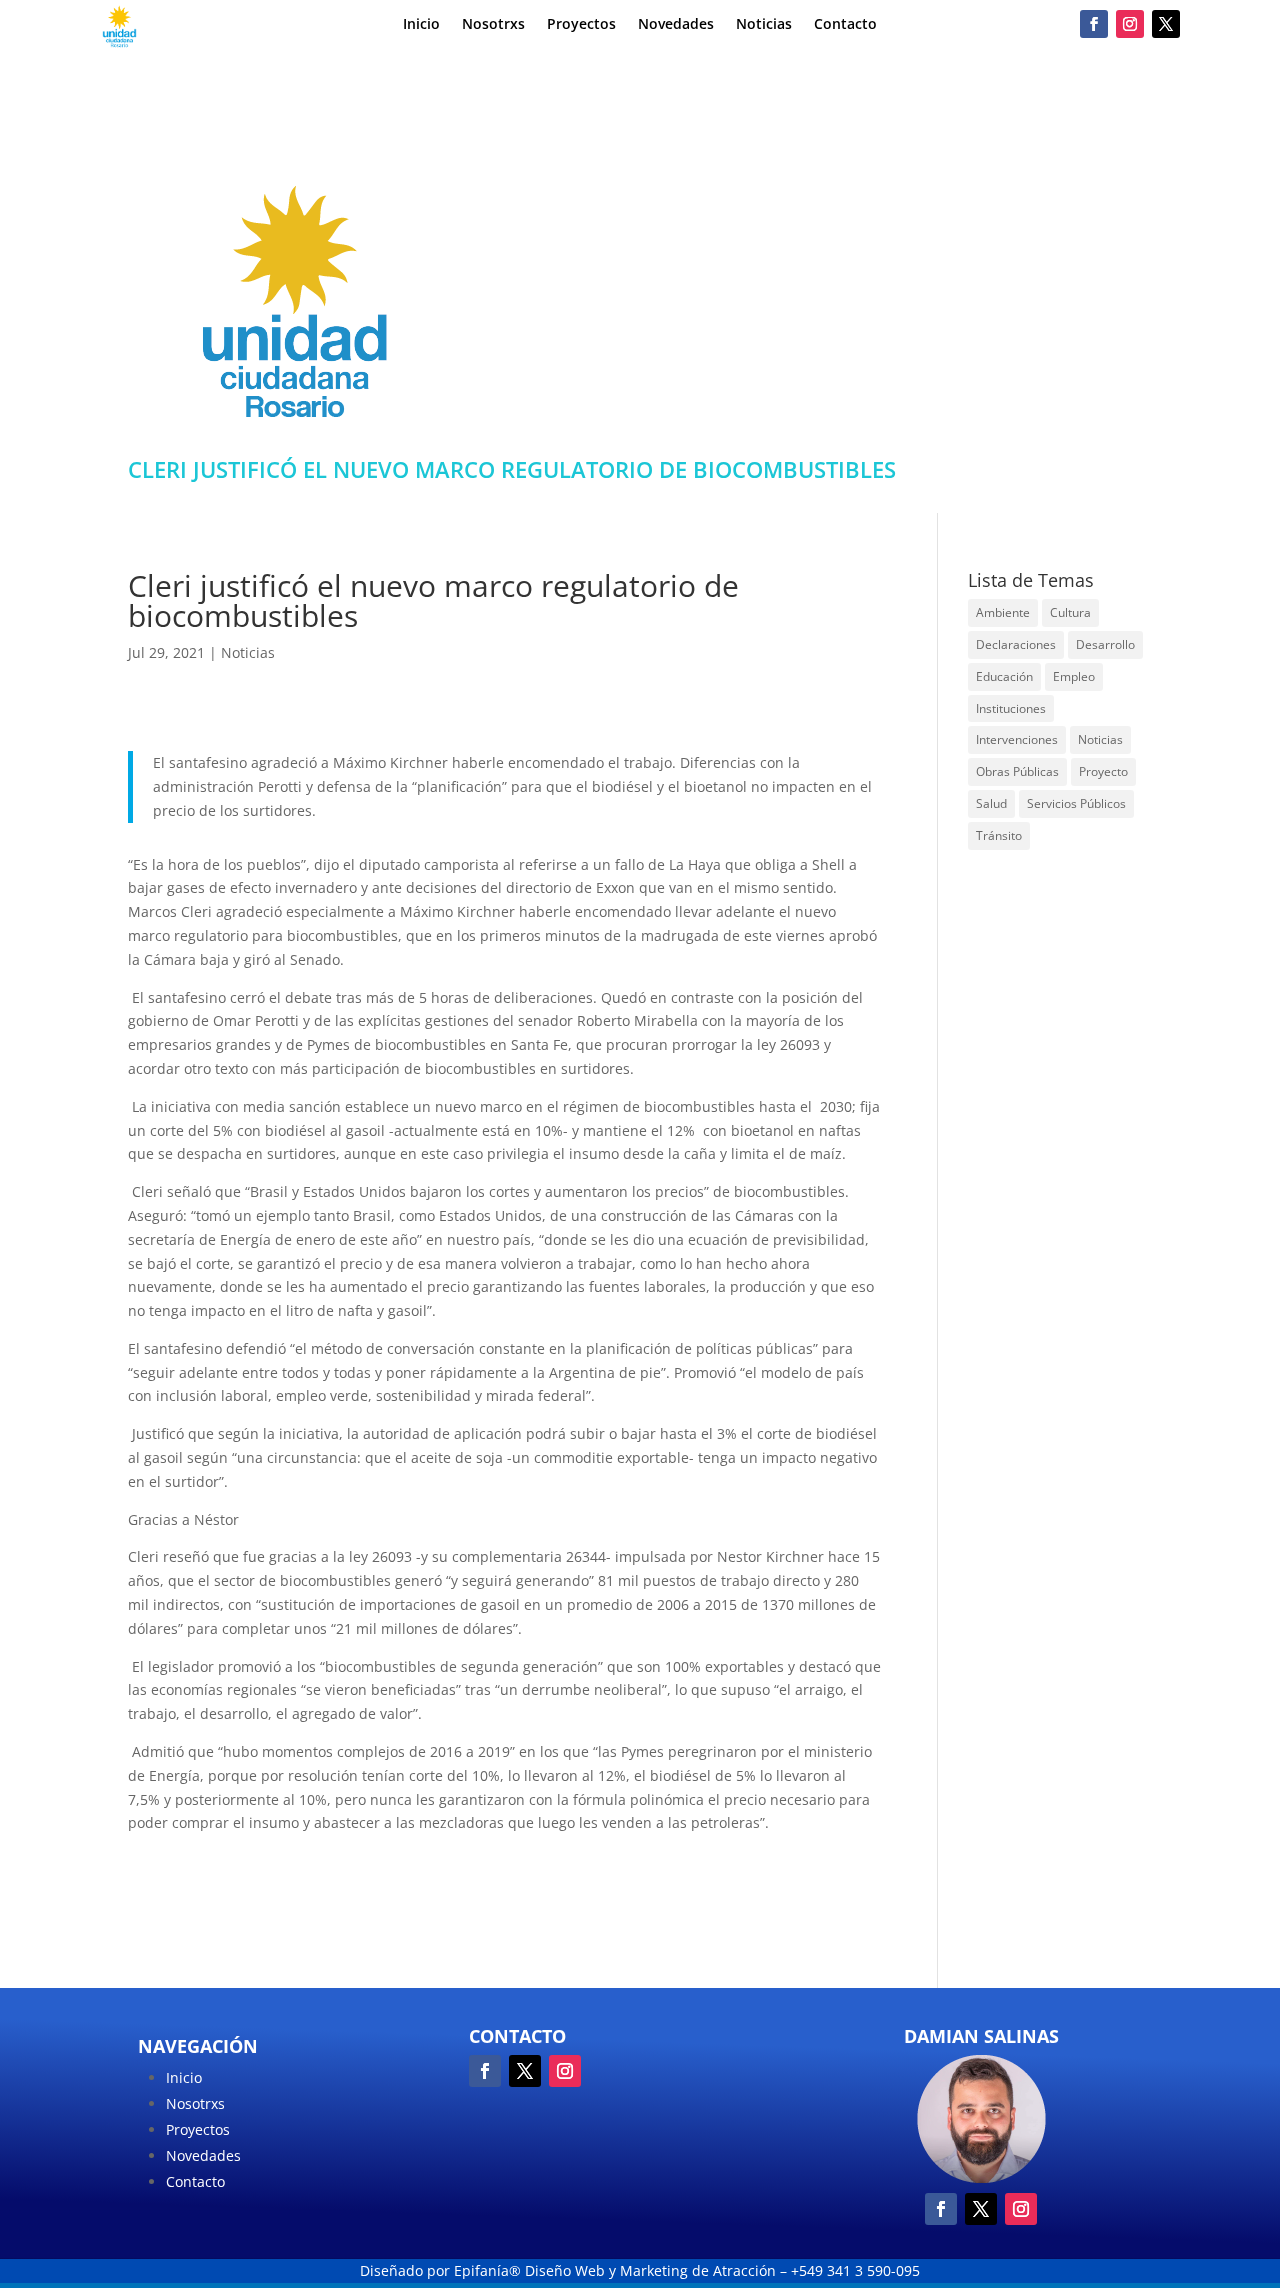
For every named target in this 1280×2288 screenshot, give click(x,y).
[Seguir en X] (1166, 24)
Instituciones (1011, 708)
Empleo (1074, 676)
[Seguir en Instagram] (1130, 24)
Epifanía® (489, 2270)
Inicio (421, 25)
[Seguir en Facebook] (1094, 24)
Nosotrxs (493, 25)
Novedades (676, 25)
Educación (1004, 676)
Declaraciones (1016, 644)
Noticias (764, 25)
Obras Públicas (1017, 771)
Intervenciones (1017, 739)
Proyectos (581, 25)
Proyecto (1103, 771)
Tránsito (999, 835)
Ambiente (1003, 612)
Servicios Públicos (1076, 803)
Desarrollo (1105, 644)
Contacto (845, 25)
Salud (991, 803)
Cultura (1070, 612)
